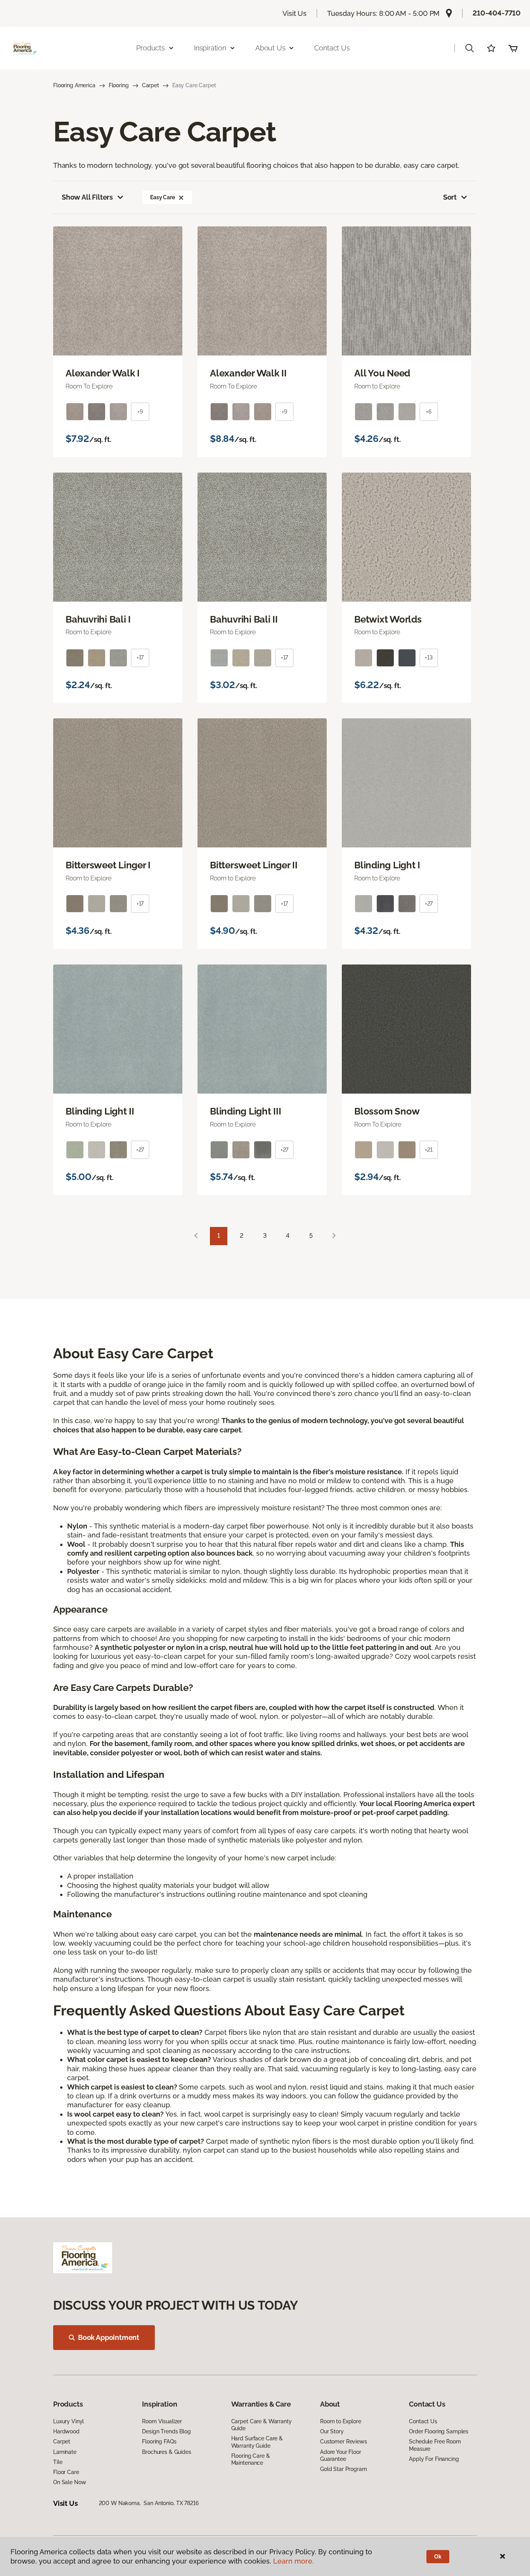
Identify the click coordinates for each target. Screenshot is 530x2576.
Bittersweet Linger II (254, 865)
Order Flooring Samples (439, 2431)
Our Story (332, 2431)
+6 (429, 412)
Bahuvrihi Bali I (98, 619)
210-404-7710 (497, 13)
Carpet (151, 85)
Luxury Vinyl (68, 2421)
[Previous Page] (196, 1236)
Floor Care (66, 2472)
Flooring (119, 85)
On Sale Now (69, 2482)
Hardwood (66, 2431)
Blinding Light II (100, 1111)
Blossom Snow (387, 1111)
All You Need (382, 373)
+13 (429, 657)
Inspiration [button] (210, 48)
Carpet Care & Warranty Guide (262, 2425)
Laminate (65, 2452)
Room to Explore (341, 2421)
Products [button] (151, 48)
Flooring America (74, 85)
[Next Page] (334, 1236)
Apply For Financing (434, 2459)
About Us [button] (270, 48)
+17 (140, 657)
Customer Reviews (344, 2441)
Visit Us (294, 13)
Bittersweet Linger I (108, 865)
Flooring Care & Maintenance (251, 2459)
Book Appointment (109, 2337)
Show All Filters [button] (87, 197)
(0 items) (513, 48)
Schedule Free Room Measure (435, 2445)
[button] (469, 48)
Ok (438, 2557)
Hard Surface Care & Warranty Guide (257, 2442)
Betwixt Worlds (388, 619)
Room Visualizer (162, 2421)
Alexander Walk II (248, 373)
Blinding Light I (387, 865)
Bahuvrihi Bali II (244, 619)
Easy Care (163, 197)
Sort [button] (450, 197)
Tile (58, 2462)
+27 (429, 904)
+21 (429, 1150)
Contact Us (332, 48)
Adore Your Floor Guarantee (341, 2455)
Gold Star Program (344, 2469)
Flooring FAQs (159, 2441)
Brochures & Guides (166, 2452)
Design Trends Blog (166, 2431)
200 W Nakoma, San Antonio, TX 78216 (149, 2503)
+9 (140, 412)
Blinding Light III (246, 1111)
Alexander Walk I (103, 373)
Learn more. (294, 2561)
